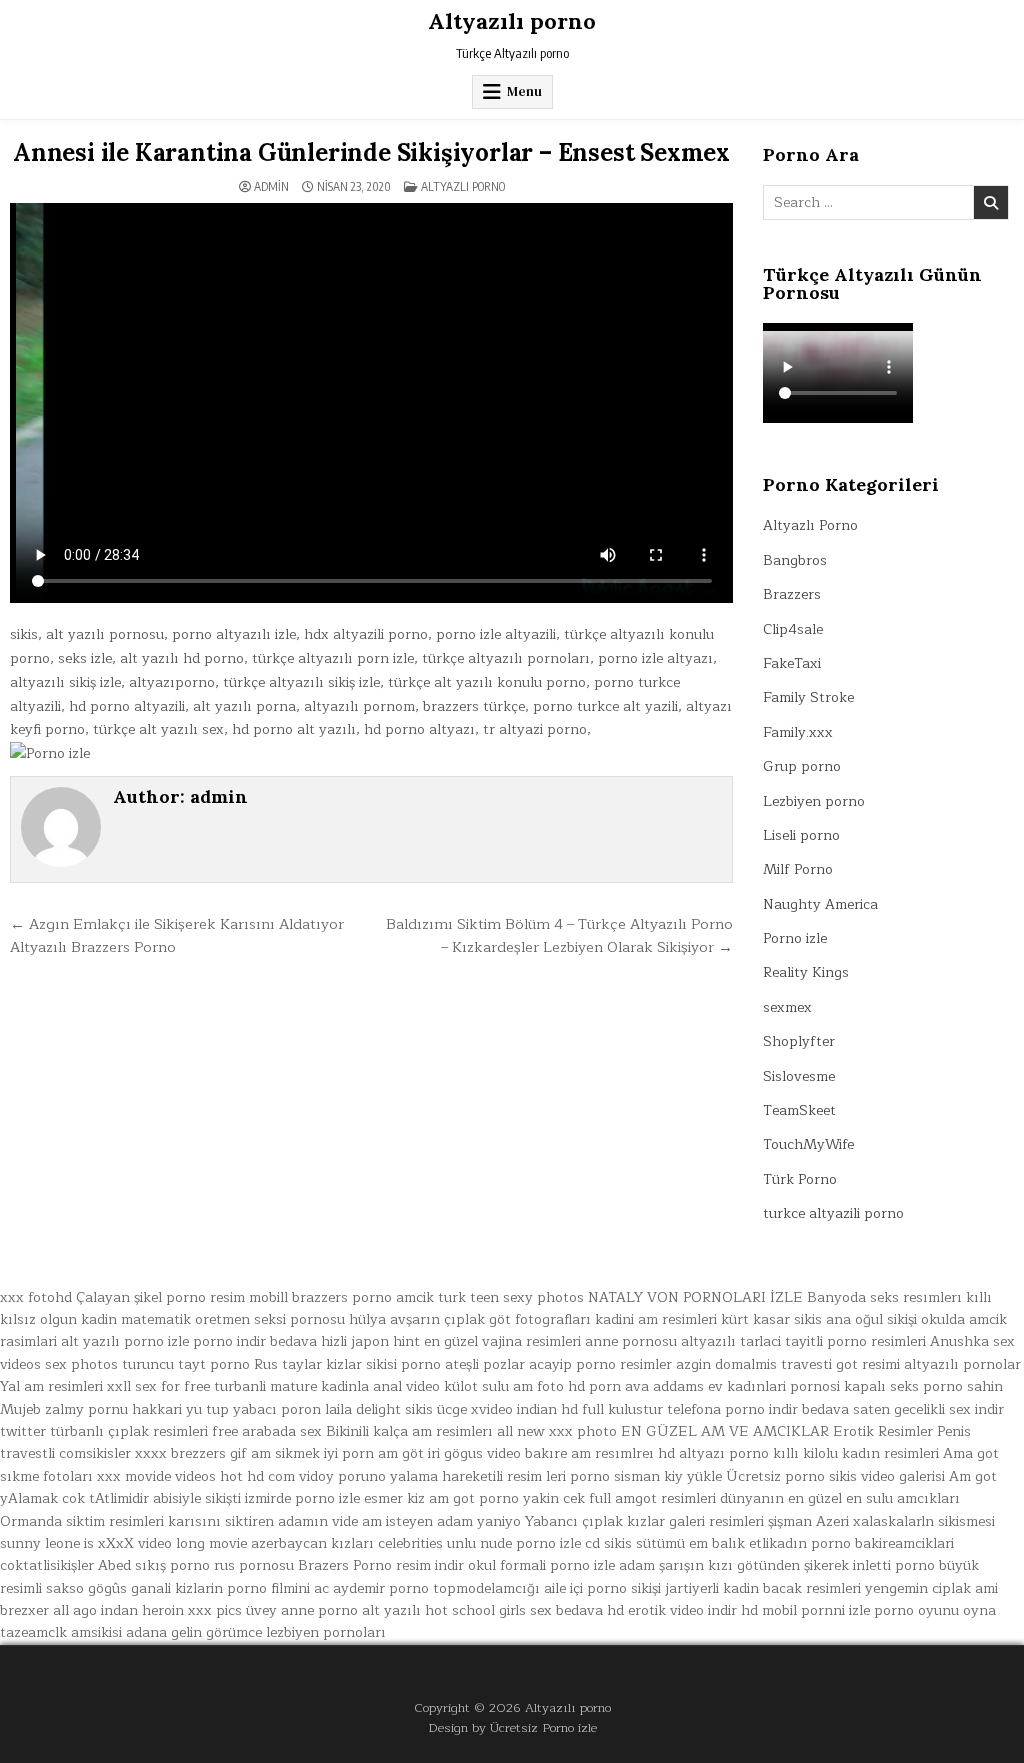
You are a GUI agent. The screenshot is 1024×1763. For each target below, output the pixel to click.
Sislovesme (799, 1076)
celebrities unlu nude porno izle (479, 1543)
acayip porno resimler (600, 1364)
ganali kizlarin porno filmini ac (230, 1588)
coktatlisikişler (47, 1565)
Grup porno (802, 766)
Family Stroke (808, 697)
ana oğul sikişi (871, 1319)
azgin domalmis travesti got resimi (788, 1364)
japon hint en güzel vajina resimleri (466, 1341)
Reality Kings (806, 972)
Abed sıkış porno (154, 1565)
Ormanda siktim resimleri (82, 1521)
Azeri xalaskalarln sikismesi (905, 1521)
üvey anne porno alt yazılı (333, 1610)
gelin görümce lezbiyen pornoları (278, 1632)
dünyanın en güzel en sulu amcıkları (840, 1498)
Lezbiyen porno (814, 801)
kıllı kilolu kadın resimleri (856, 1453)
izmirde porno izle (302, 1498)
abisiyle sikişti (197, 1498)
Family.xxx (798, 732)
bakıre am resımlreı (589, 1453)
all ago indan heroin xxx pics (147, 1610)
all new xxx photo (557, 1431)
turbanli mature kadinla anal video (327, 1386)
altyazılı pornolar (962, 1364)
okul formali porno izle (541, 1565)
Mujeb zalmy (42, 1409)
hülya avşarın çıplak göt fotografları (470, 1319)
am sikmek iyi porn (312, 1453)
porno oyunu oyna (935, 1610)
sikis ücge (436, 1409)
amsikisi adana (119, 1632)
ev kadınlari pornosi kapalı (797, 1386)
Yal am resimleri (51, 1386)
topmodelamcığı (486, 1588)
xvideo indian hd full (537, 1409)
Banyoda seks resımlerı (884, 1297)
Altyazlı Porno (463, 186)
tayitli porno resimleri (855, 1341)
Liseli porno (801, 835)
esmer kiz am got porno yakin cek (474, 1498)
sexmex (787, 1007)
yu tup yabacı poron (253, 1409)
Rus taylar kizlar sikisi (325, 1364)
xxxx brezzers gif (191, 1453)
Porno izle (795, 938)
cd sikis (608, 1543)
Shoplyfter (799, 1041)
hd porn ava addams (636, 1386)
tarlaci (760, 1341)
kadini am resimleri (656, 1319)
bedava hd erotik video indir (646, 1610)
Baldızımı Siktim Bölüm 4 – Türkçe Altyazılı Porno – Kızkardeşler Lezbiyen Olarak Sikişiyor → (559, 936)
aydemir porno (381, 1588)
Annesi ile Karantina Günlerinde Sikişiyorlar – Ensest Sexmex (371, 152)
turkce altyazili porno (833, 1213)
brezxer (24, 1610)
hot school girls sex (488, 1610)
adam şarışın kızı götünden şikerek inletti (755, 1565)
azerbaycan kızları (312, 1543)
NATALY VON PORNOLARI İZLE (695, 1297)
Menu (524, 91)
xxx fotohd (36, 1297)
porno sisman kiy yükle (646, 1476)
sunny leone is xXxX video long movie (123, 1543)
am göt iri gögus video (449, 1453)
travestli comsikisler (65, 1453)
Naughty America (820, 904)
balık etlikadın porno (781, 1543)
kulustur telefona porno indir (703, 1409)
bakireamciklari (904, 1543)
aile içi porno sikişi (602, 1588)
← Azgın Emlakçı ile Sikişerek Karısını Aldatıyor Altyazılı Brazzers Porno (177, 936)
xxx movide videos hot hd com (196, 1476)
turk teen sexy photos (511, 1297)
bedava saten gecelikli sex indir (903, 1409)
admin (271, 187)
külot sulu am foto (504, 1386)
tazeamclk (33, 1632)
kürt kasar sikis (771, 1319)
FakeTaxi (792, 663)
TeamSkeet (799, 1110)
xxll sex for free (158, 1386)
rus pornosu (254, 1565)
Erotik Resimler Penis (902, 1431)
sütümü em (672, 1543)
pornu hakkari (135, 1409)
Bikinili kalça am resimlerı (409, 1431)
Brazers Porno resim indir (381, 1565)
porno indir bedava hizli (270, 1341)
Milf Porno (798, 869)
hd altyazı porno (713, 1453)
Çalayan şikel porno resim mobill (182, 1297)
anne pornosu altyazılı (660, 1341)
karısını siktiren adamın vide (263, 1521)
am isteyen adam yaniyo (441, 1521)
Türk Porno (800, 1179)
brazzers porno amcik (363, 1297)
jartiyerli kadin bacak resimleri (763, 1588)
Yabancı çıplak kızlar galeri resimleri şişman (668, 1521)
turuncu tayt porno (186, 1364)
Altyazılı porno (512, 21)
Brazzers (792, 594)
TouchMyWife (808, 1144)
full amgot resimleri (652, 1498)
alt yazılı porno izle (125, 1341)
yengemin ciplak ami (931, 1588)
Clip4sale (793, 629)
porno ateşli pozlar (463, 1364)
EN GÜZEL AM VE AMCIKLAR (725, 1431)
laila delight (363, 1409)
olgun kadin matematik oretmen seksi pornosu (192, 1319)
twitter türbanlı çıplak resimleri (104, 1431)
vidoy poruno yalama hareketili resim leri (432, 1476)
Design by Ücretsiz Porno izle (512, 1727)
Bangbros (795, 560)
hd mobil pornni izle (805, 1610)
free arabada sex (267, 1431)
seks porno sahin (946, 1386)
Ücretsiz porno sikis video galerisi (835, 1476)
